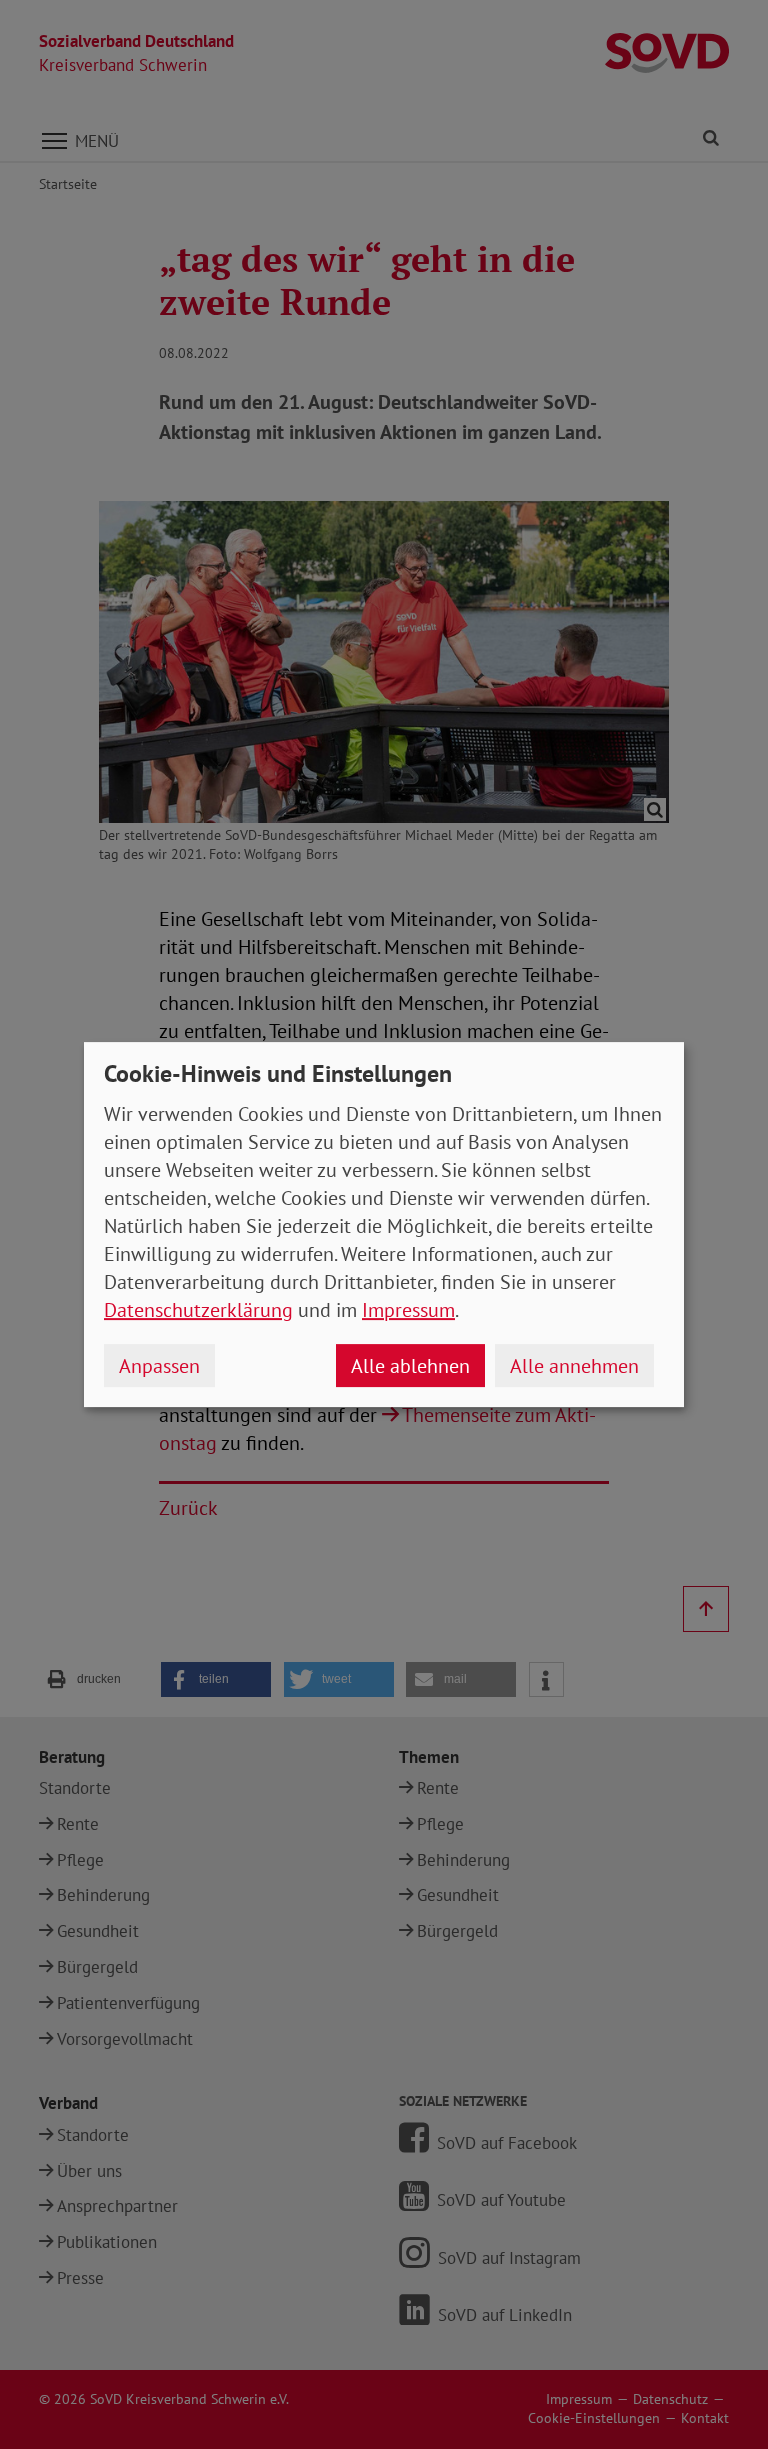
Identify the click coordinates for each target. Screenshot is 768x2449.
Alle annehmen (574, 1366)
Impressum (408, 1310)
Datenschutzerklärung (198, 1310)
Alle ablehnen (410, 1366)
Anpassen (159, 1366)
